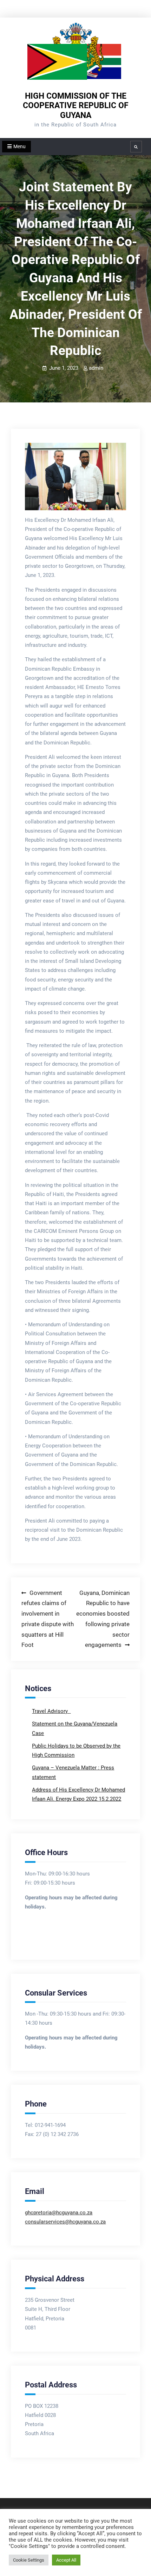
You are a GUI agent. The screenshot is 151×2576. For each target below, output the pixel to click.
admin (96, 368)
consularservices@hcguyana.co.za (65, 2222)
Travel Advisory (51, 1711)
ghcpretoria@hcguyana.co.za (59, 2213)
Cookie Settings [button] (29, 2560)
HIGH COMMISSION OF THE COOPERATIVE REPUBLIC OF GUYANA (76, 106)
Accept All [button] (66, 2560)
